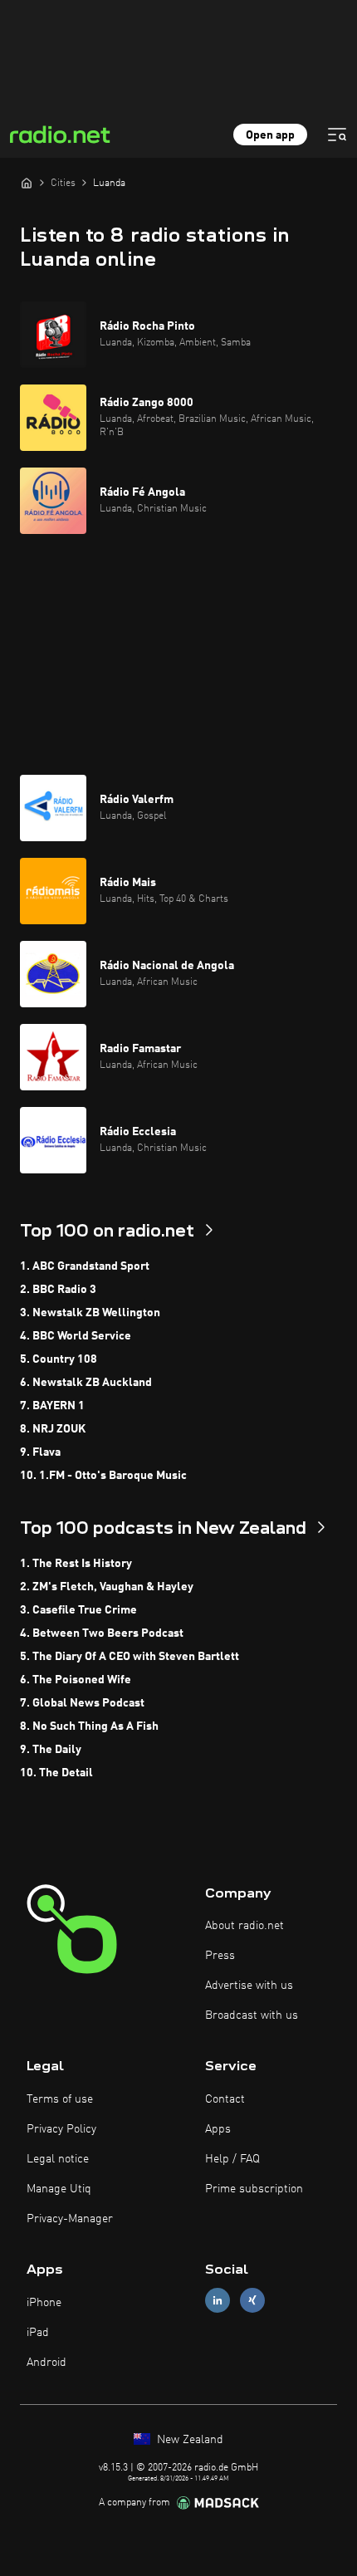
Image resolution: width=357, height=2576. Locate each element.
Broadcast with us (252, 2015)
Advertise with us (249, 1986)
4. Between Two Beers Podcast (102, 1633)
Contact (225, 2099)
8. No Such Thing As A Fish (89, 1726)
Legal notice (58, 2159)
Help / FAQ (232, 2159)
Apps (218, 2129)
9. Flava (40, 1452)
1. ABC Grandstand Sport (85, 1266)
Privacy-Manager (70, 2219)
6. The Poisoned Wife (76, 1680)
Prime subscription (254, 2189)
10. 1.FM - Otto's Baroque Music (103, 1476)
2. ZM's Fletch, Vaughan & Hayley (107, 1587)
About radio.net (245, 1926)
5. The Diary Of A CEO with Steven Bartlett (130, 1657)
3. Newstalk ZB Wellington (90, 1313)
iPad (38, 2333)
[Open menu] (337, 135)
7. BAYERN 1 (52, 1406)
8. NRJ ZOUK (53, 1429)
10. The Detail (56, 1773)
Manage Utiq (59, 2189)
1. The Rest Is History (76, 1564)
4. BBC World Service (76, 1336)
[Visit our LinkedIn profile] (218, 2301)
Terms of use (60, 2099)
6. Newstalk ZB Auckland (86, 1383)
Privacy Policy (61, 2129)
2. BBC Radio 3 (58, 1290)
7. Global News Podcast (82, 1703)
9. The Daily (51, 1750)
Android (46, 2363)
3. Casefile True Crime (78, 1610)
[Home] (27, 183)
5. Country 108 (59, 1359)
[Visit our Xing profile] (252, 2301)
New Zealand (188, 2440)
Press (220, 1956)
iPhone (44, 2303)
